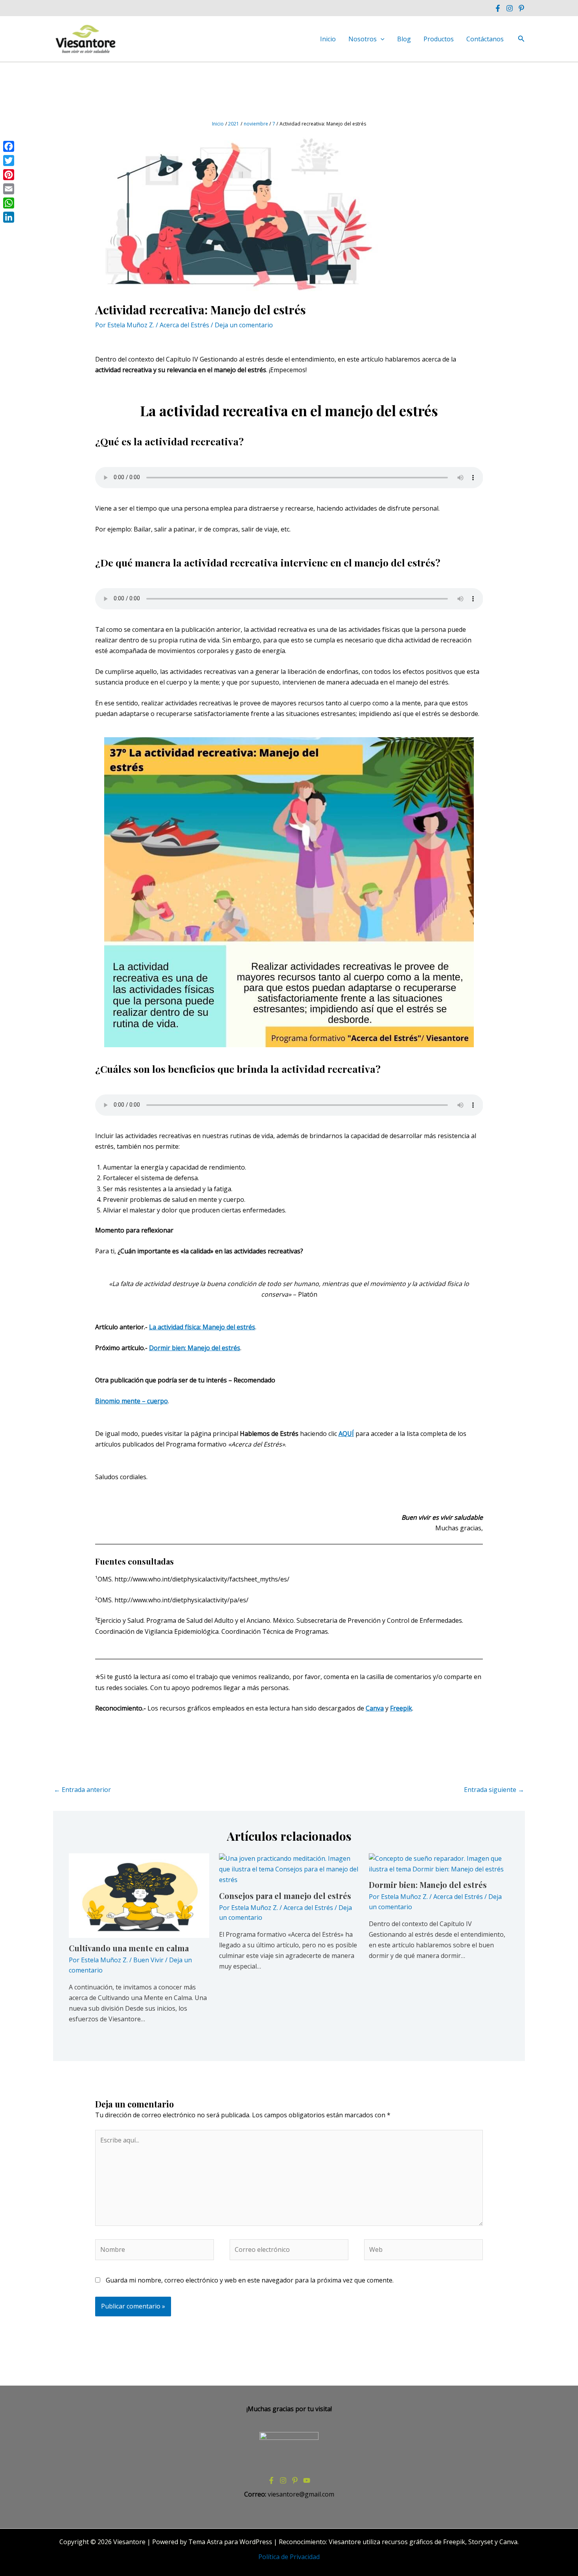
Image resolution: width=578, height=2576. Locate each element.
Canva (375, 1708)
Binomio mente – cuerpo (132, 1401)
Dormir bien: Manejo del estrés (195, 1348)
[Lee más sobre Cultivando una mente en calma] (139, 1895)
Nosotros (363, 39)
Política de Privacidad (289, 2557)
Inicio (328, 39)
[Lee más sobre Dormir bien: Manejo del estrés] (439, 1863)
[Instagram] (510, 8)
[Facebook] (498, 8)
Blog (404, 39)
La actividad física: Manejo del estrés (202, 1327)
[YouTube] (307, 2480)
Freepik (401, 1708)
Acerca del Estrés (184, 325)
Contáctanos (485, 39)
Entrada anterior (82, 1790)
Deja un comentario (244, 325)
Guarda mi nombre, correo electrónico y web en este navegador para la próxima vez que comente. (250, 2280)
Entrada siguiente (494, 1790)
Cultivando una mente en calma (129, 1948)
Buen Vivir (148, 1960)
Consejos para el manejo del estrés (285, 1896)
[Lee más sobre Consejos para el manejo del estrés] (289, 1869)
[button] (381, 39)
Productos (439, 39)
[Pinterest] (521, 8)
